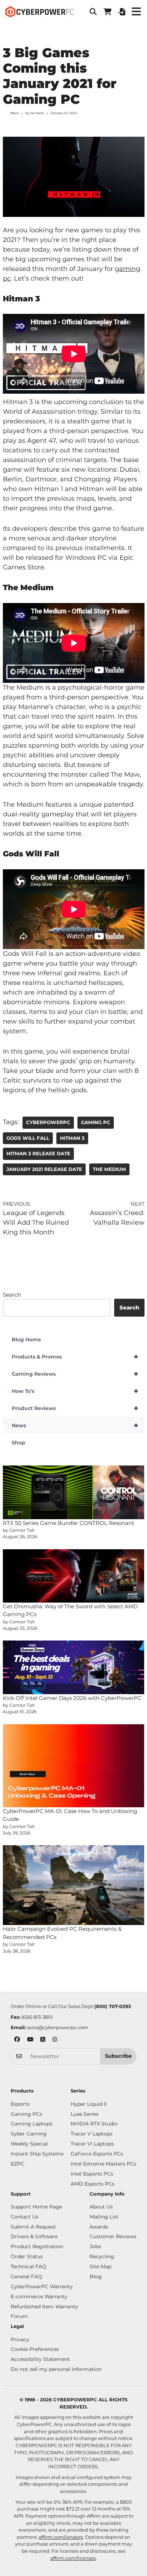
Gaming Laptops (32, 2124)
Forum (19, 2316)
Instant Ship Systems (37, 2154)
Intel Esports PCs (92, 2174)
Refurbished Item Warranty (44, 2307)
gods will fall (28, 1138)
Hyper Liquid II (89, 2104)
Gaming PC (96, 1122)
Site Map (100, 2266)
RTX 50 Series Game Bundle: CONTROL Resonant (69, 1523)
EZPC (17, 2164)
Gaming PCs (26, 2114)
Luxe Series (85, 2114)
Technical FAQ (29, 2266)
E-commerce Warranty (39, 2296)
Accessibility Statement (40, 2359)
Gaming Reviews (75, 1374)
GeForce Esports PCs (97, 2154)
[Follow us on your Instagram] (55, 2040)
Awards (99, 2227)
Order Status (27, 2256)
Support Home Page (36, 2207)
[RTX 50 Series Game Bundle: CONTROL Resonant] (74, 1492)
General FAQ (26, 2276)
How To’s (75, 1391)
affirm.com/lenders (61, 2537)
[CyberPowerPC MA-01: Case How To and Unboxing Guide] (74, 1766)
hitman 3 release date (38, 1153)
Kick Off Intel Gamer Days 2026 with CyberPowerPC (72, 1698)
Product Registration (37, 2246)
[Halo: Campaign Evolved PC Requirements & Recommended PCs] (74, 1885)
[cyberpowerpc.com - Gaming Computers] (39, 12)
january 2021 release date (44, 1169)
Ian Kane (37, 113)
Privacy (20, 2339)
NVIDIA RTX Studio (94, 2124)
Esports (20, 2104)
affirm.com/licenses (73, 2558)
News (14, 113)
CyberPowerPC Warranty (42, 2286)
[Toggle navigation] (136, 12)
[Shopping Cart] (107, 12)
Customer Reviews (113, 2236)
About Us (101, 2207)
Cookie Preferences (35, 2349)
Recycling (102, 2256)
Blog (96, 2276)
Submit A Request (33, 2227)
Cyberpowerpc (48, 1122)
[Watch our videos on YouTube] (30, 2040)
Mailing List (104, 2217)
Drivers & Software (34, 2236)
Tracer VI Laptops (92, 2144)
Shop (19, 1443)
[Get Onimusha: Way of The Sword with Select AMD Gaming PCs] (74, 1576)
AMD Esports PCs (93, 2184)
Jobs (95, 2246)
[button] (93, 12)
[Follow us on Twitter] (43, 2040)
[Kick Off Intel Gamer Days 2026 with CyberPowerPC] (74, 1667)
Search (12, 1295)
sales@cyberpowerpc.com (57, 2027)
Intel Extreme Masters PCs (103, 2164)
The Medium (109, 1169)
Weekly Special (29, 2144)
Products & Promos (75, 1357)
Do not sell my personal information (56, 2369)
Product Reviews (75, 1408)
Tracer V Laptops (92, 2134)
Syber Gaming (29, 2134)
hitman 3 (72, 1138)
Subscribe (118, 2056)
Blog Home (26, 1340)
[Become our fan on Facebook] (17, 2040)
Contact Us (25, 2217)
